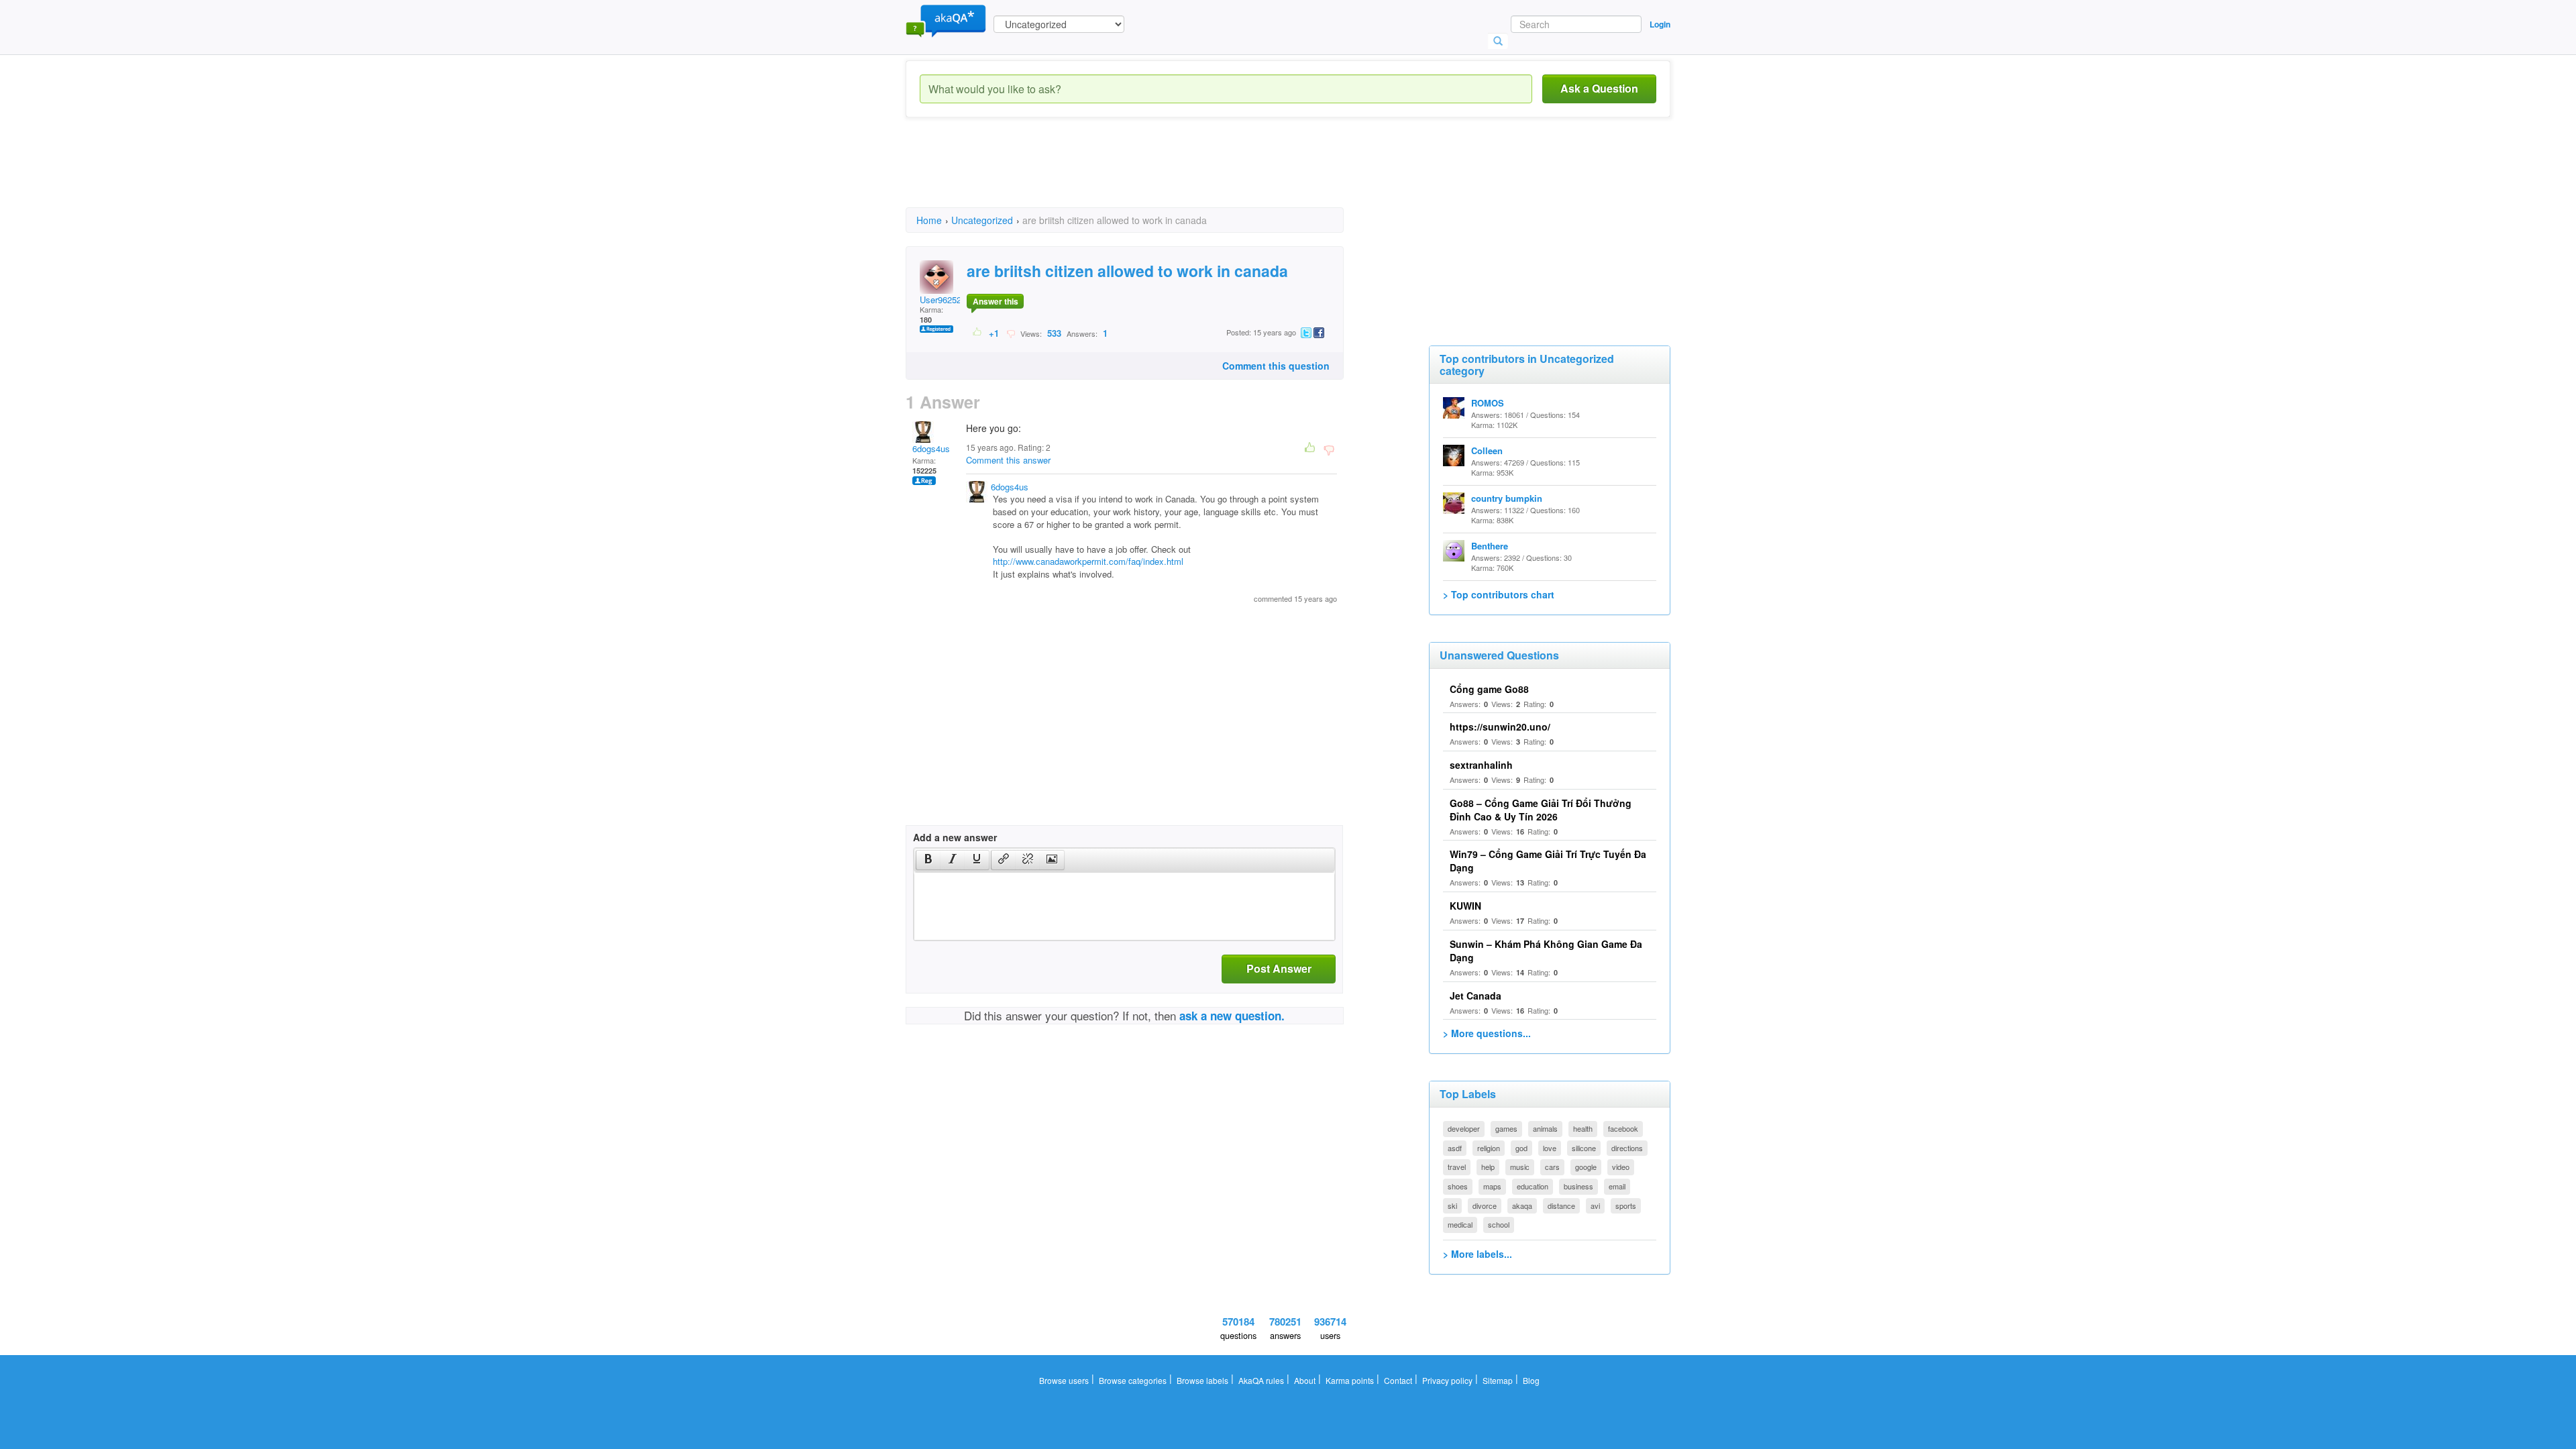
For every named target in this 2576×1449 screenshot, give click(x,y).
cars (1552, 1167)
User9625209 (945, 300)
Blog (1531, 1380)
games (1506, 1128)
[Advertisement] (1150, 174)
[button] (928, 860)
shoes (1458, 1186)
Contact (1398, 1380)
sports (1626, 1205)
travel (1457, 1167)
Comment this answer (1008, 460)
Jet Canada (1475, 996)
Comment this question (1276, 366)
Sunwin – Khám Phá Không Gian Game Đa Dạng (1546, 951)
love (1550, 1148)
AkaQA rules (1261, 1380)
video (1621, 1167)
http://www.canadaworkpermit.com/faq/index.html (1088, 561)
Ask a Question (1599, 88)
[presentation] (928, 860)
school (1499, 1224)
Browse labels (1202, 1380)
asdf (1455, 1148)
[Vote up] (978, 333)
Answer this (996, 301)
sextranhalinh (1481, 765)
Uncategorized (982, 220)
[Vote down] (1011, 333)
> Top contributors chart (1499, 594)
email (1617, 1186)
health (1583, 1128)
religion (1489, 1148)
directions (1627, 1148)
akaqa (1522, 1205)
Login (1660, 24)
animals (1545, 1128)
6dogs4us (931, 448)
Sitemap (1498, 1380)
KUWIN (1465, 906)
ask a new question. (1232, 1016)
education (1533, 1186)
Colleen (1487, 450)
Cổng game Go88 (1489, 689)
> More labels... (1478, 1254)
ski (1452, 1205)
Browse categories (1133, 1380)
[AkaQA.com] (946, 20)
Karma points (1350, 1380)
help (1488, 1167)
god (1521, 1148)
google (1586, 1167)
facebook (1623, 1128)
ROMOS (1488, 403)
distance (1561, 1205)
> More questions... (1487, 1033)
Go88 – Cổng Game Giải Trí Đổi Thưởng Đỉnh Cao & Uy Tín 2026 (1541, 810)
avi (1595, 1205)
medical (1460, 1224)
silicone (1584, 1148)
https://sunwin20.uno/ (1500, 727)
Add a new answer (955, 837)
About (1305, 1380)
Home (929, 220)
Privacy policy (1447, 1380)
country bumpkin (1507, 498)
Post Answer (1279, 968)
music (1520, 1167)
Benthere (1490, 546)
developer (1464, 1128)
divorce (1485, 1205)
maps (1492, 1186)
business (1578, 1186)
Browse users (1064, 1380)
